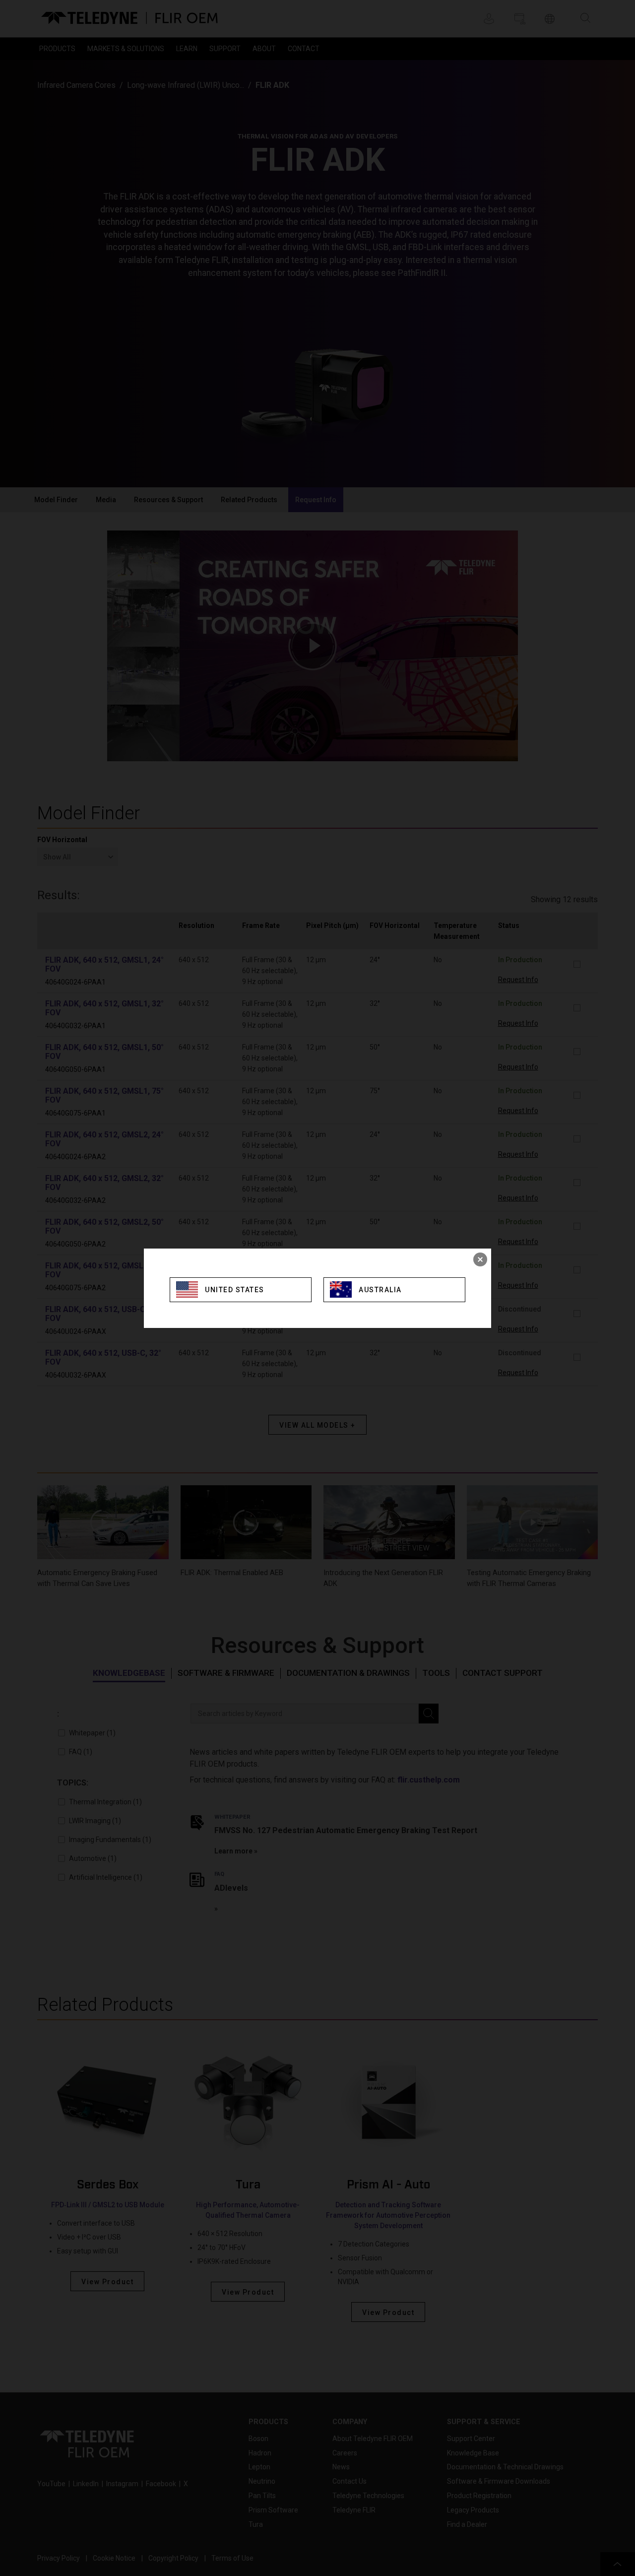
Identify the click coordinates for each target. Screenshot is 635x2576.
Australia (380, 1290)
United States (235, 1290)
